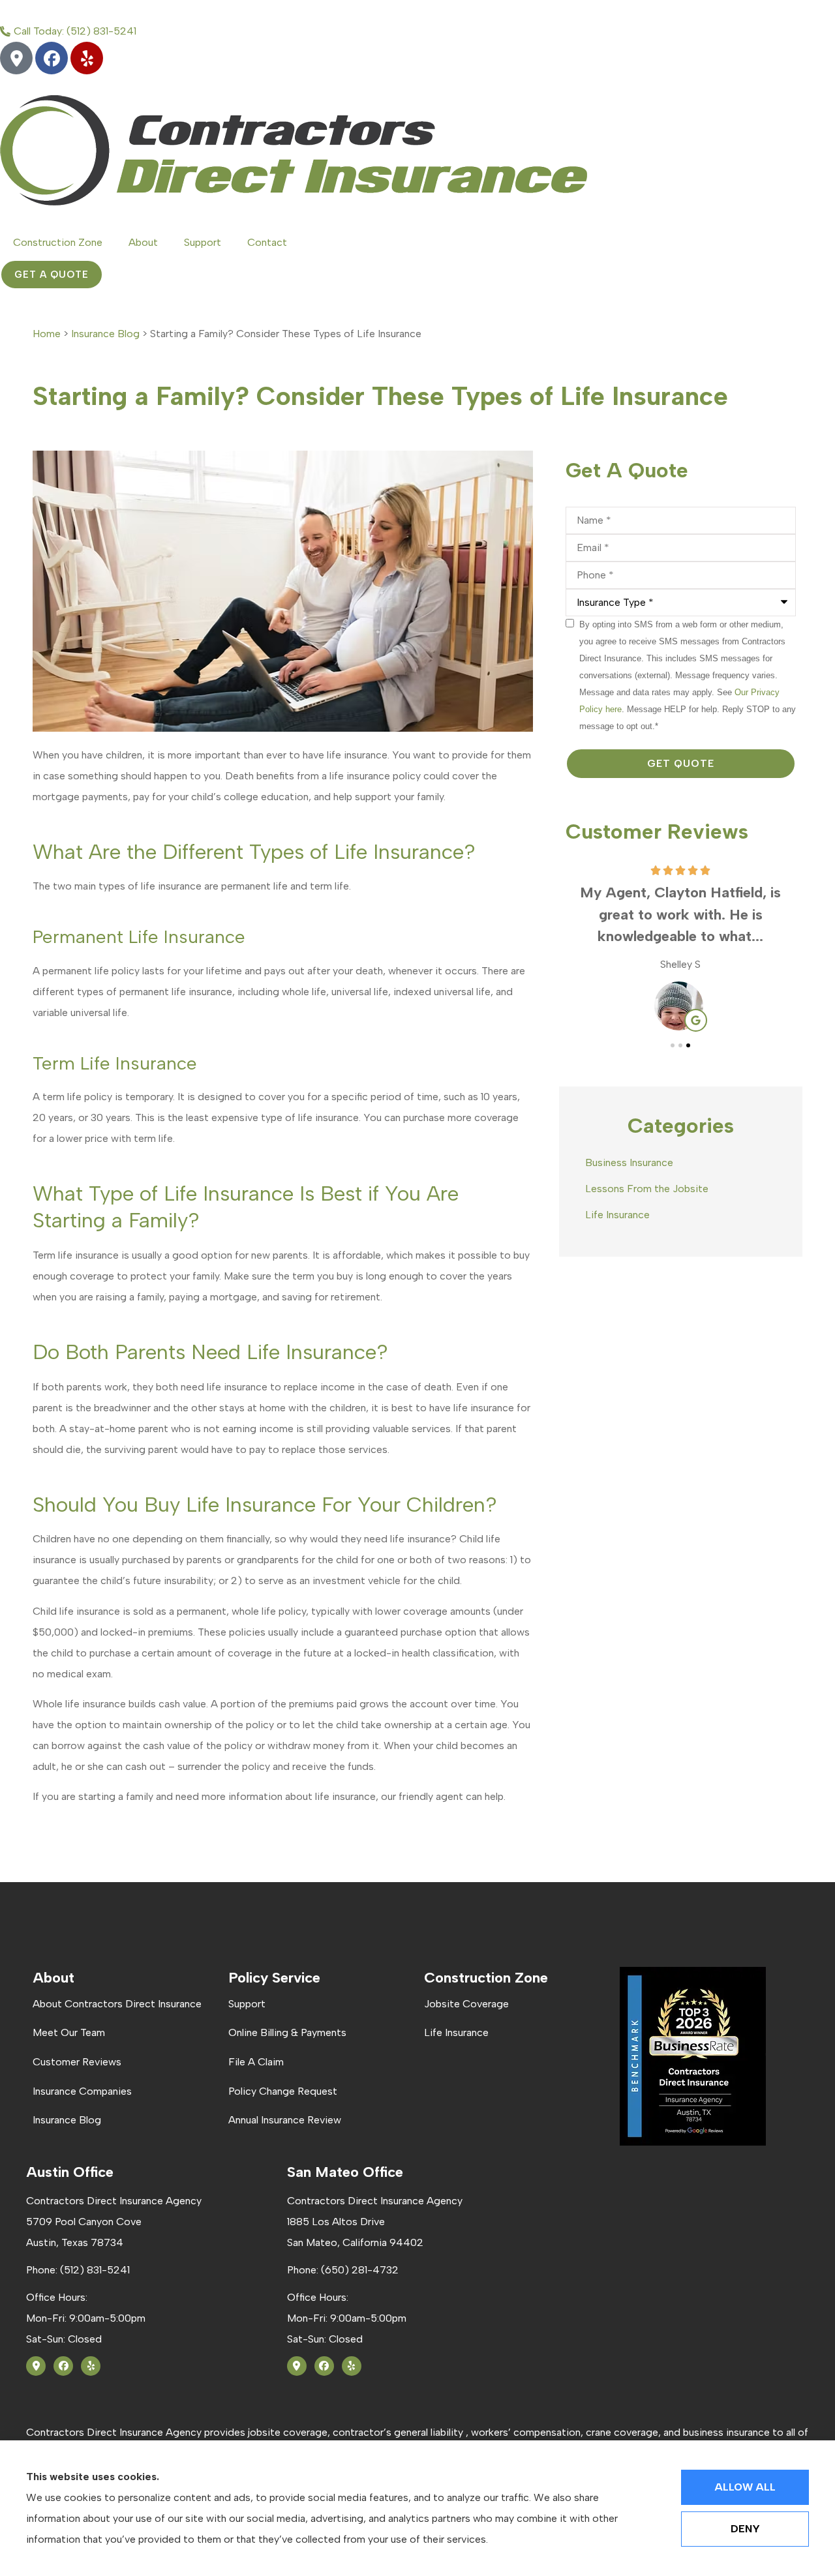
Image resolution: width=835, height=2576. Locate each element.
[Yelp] (87, 58)
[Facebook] (52, 58)
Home (47, 334)
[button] (673, 1045)
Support (203, 242)
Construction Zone (58, 242)
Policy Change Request (283, 2091)
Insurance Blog (105, 334)
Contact (267, 242)
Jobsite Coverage (466, 2004)
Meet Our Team (69, 2032)
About (143, 242)
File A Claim (256, 2062)
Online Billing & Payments (287, 2032)
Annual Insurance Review (285, 2120)
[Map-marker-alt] (16, 58)
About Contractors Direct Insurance (117, 2004)
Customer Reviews (77, 2062)
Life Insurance (456, 2032)
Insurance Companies (82, 2091)
